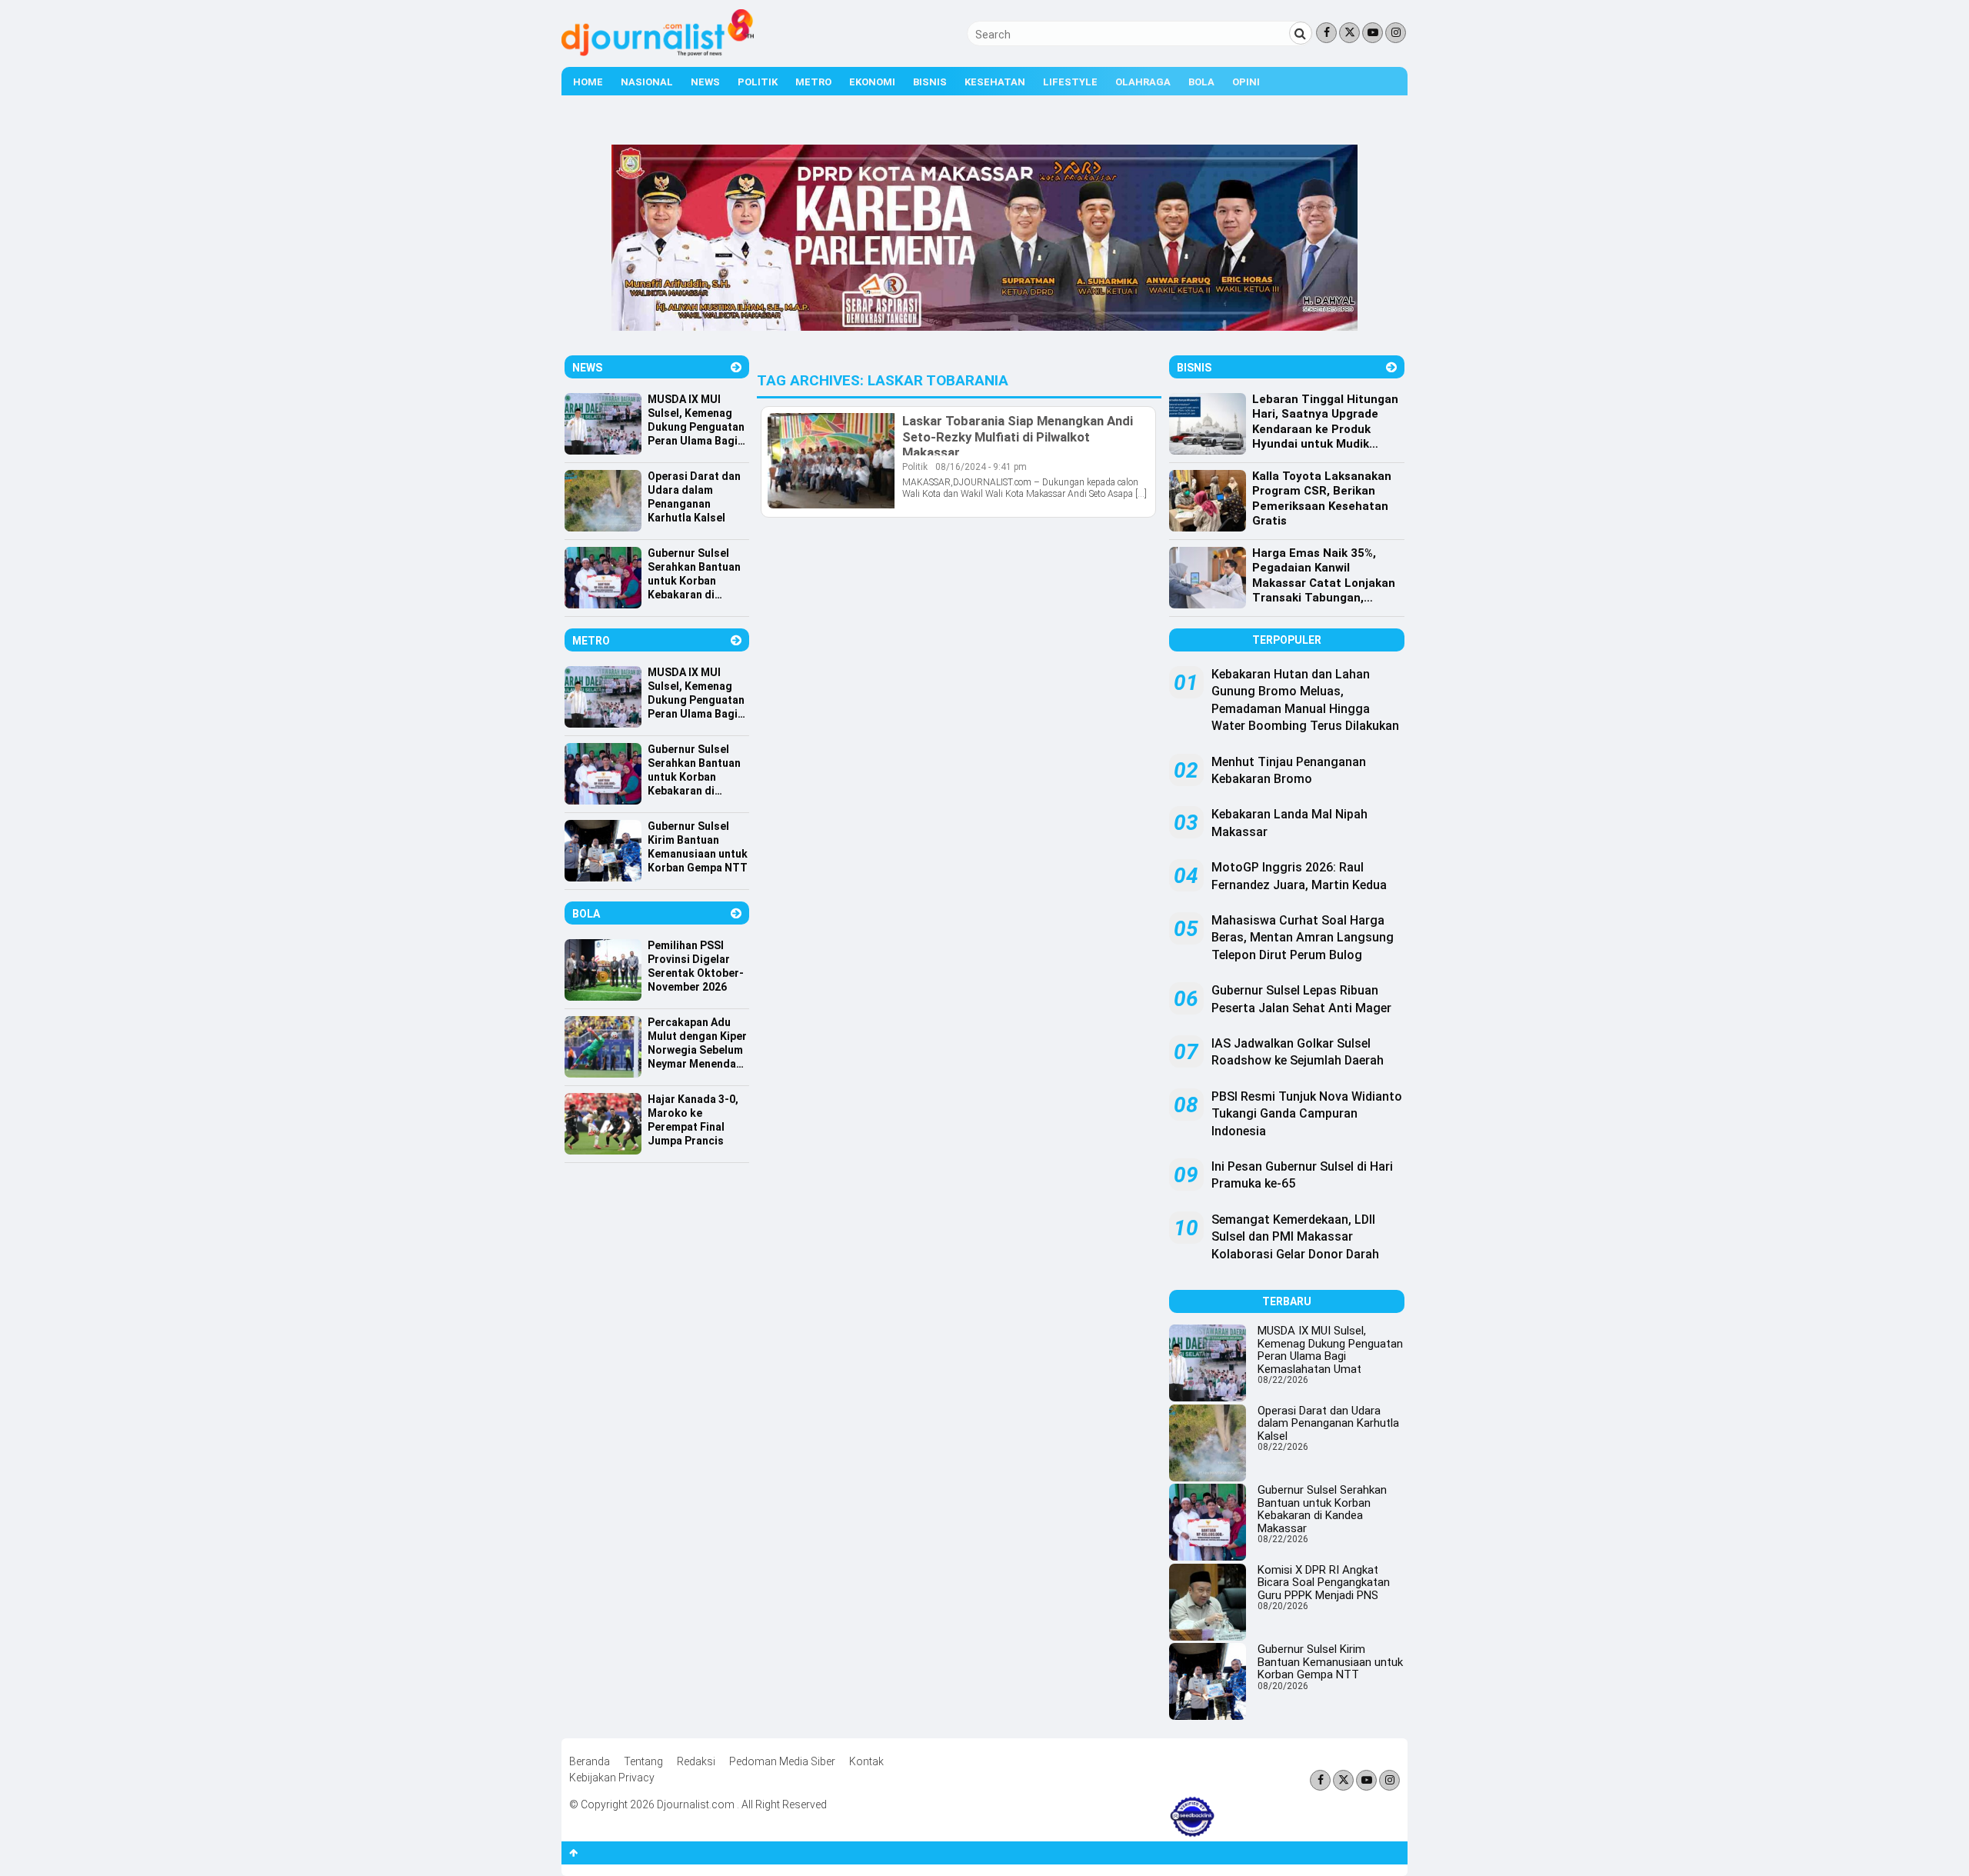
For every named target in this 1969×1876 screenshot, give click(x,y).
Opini (1246, 82)
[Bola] (736, 913)
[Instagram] (1396, 33)
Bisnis (930, 82)
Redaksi (696, 1761)
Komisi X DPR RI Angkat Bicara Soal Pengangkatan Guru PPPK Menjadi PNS (1324, 1583)
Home (588, 82)
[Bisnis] (1391, 367)
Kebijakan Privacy (612, 1778)
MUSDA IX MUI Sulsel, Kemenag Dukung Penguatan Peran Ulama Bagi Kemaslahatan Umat (1330, 1350)
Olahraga (1143, 82)
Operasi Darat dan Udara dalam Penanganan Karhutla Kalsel (1328, 1423)
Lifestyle (1070, 82)
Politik (758, 82)
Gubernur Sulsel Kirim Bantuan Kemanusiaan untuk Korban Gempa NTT (1330, 1662)
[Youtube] (1373, 33)
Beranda (590, 1761)
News (705, 82)
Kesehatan (995, 82)
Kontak (866, 1761)
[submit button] (1301, 33)
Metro (813, 82)
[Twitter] (1349, 33)
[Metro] (736, 640)
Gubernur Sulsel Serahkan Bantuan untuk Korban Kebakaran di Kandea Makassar (1322, 1509)
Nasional (647, 82)
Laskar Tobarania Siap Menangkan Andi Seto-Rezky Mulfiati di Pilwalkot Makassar (1018, 436)
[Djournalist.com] (658, 52)
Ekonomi (872, 82)
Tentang (643, 1761)
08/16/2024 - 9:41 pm (981, 467)
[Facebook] (1326, 33)
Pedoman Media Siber (782, 1761)
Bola (1201, 82)
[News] (736, 367)
